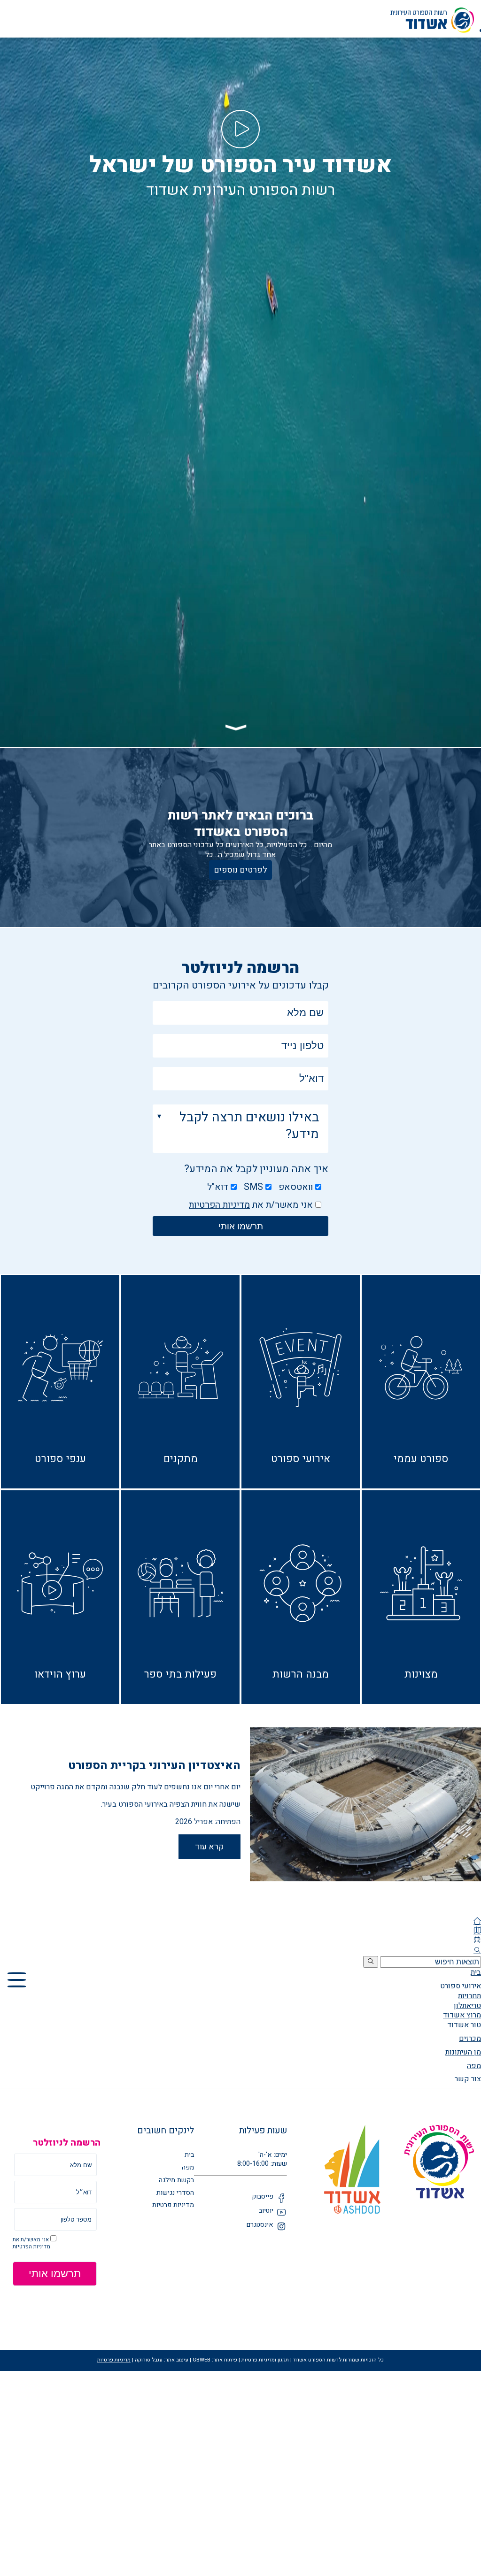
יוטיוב (266, 2211)
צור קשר (468, 2079)
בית (476, 1972)
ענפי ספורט (60, 1459)
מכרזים (470, 2039)
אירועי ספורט (301, 1459)
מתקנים (181, 1459)
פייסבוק (263, 2197)
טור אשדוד (464, 2025)
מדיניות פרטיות (173, 2205)
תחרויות (469, 1996)
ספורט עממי (421, 1459)
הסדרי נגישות (175, 2193)
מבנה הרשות (301, 1674)
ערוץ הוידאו (60, 1674)
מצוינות (421, 1674)
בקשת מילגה (176, 2181)
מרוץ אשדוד (462, 2015)
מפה (474, 2066)
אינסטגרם (260, 2225)
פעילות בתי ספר (180, 1674)
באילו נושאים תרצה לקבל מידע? (249, 1126)
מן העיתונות (463, 2052)
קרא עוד (209, 1847)
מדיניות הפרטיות (219, 1205)
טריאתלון (467, 2006)
